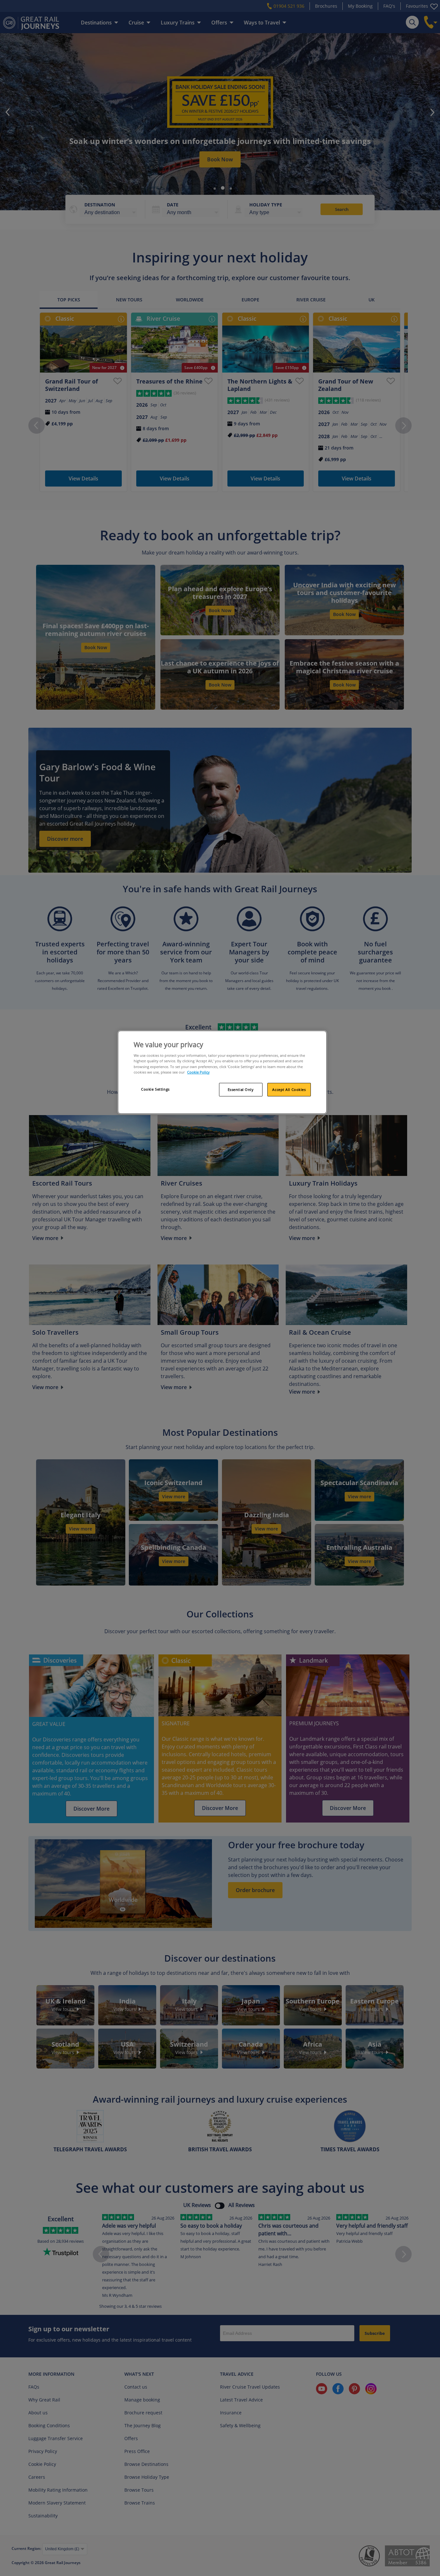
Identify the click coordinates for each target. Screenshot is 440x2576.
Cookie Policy (198, 1072)
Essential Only (241, 1089)
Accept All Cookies (289, 1089)
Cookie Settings (155, 1089)
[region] (222, 1072)
